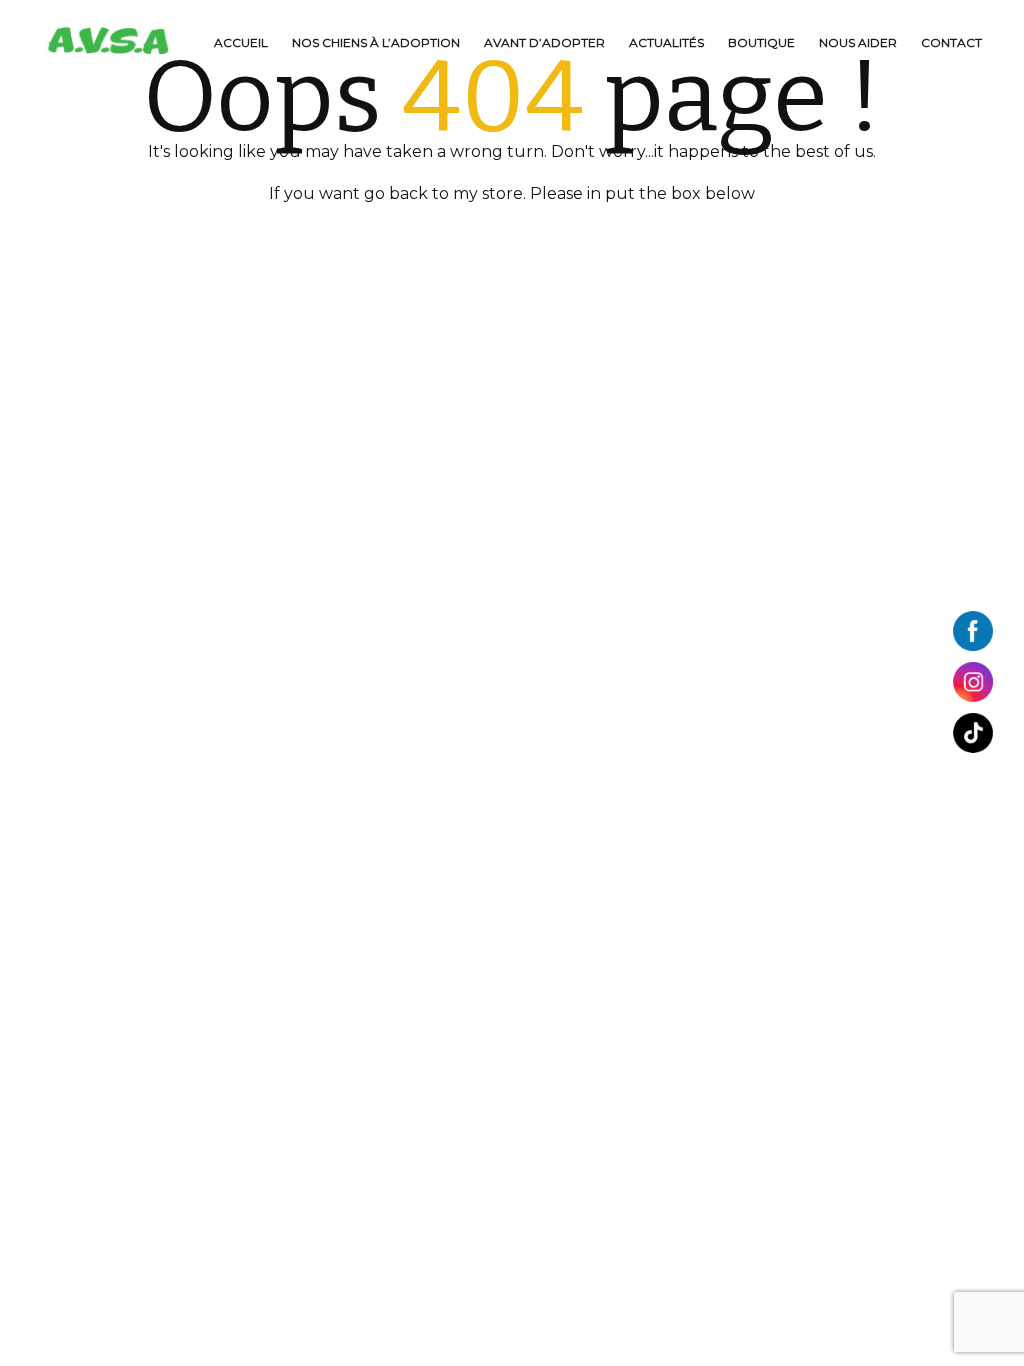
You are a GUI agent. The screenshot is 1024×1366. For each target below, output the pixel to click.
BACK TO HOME (506, 236)
